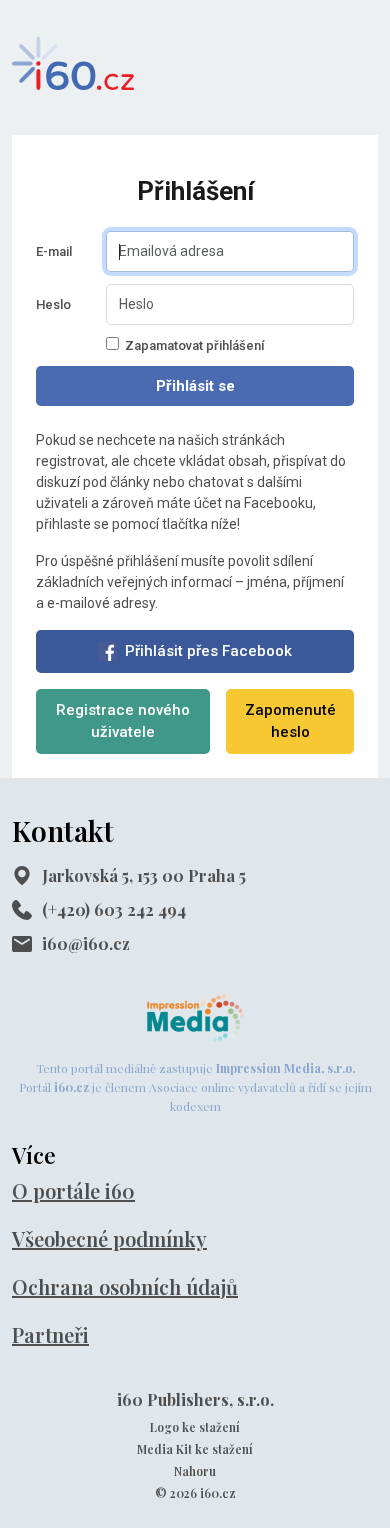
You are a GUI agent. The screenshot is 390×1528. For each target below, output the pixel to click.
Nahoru (195, 1471)
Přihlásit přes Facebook (208, 651)
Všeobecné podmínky (109, 1238)
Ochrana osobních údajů (125, 1286)
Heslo (53, 304)
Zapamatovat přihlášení (194, 345)
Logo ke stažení (195, 1427)
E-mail (54, 251)
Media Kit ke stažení (195, 1449)
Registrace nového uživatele (123, 721)
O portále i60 (73, 1190)
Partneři (50, 1334)
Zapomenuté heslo (290, 721)
